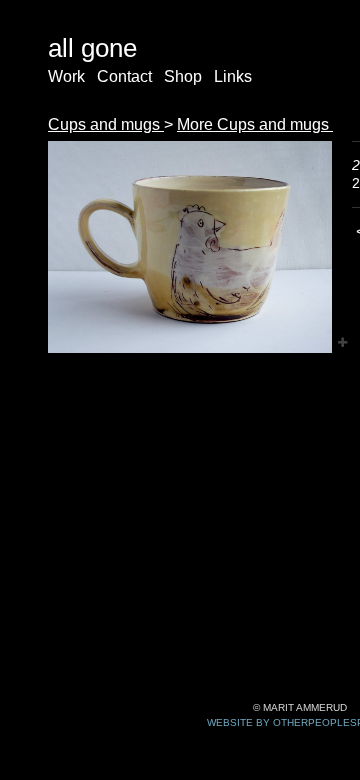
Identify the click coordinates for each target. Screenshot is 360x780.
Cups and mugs (106, 124)
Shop (183, 76)
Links (233, 76)
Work (66, 76)
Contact (124, 76)
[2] (190, 247)
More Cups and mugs (255, 124)
